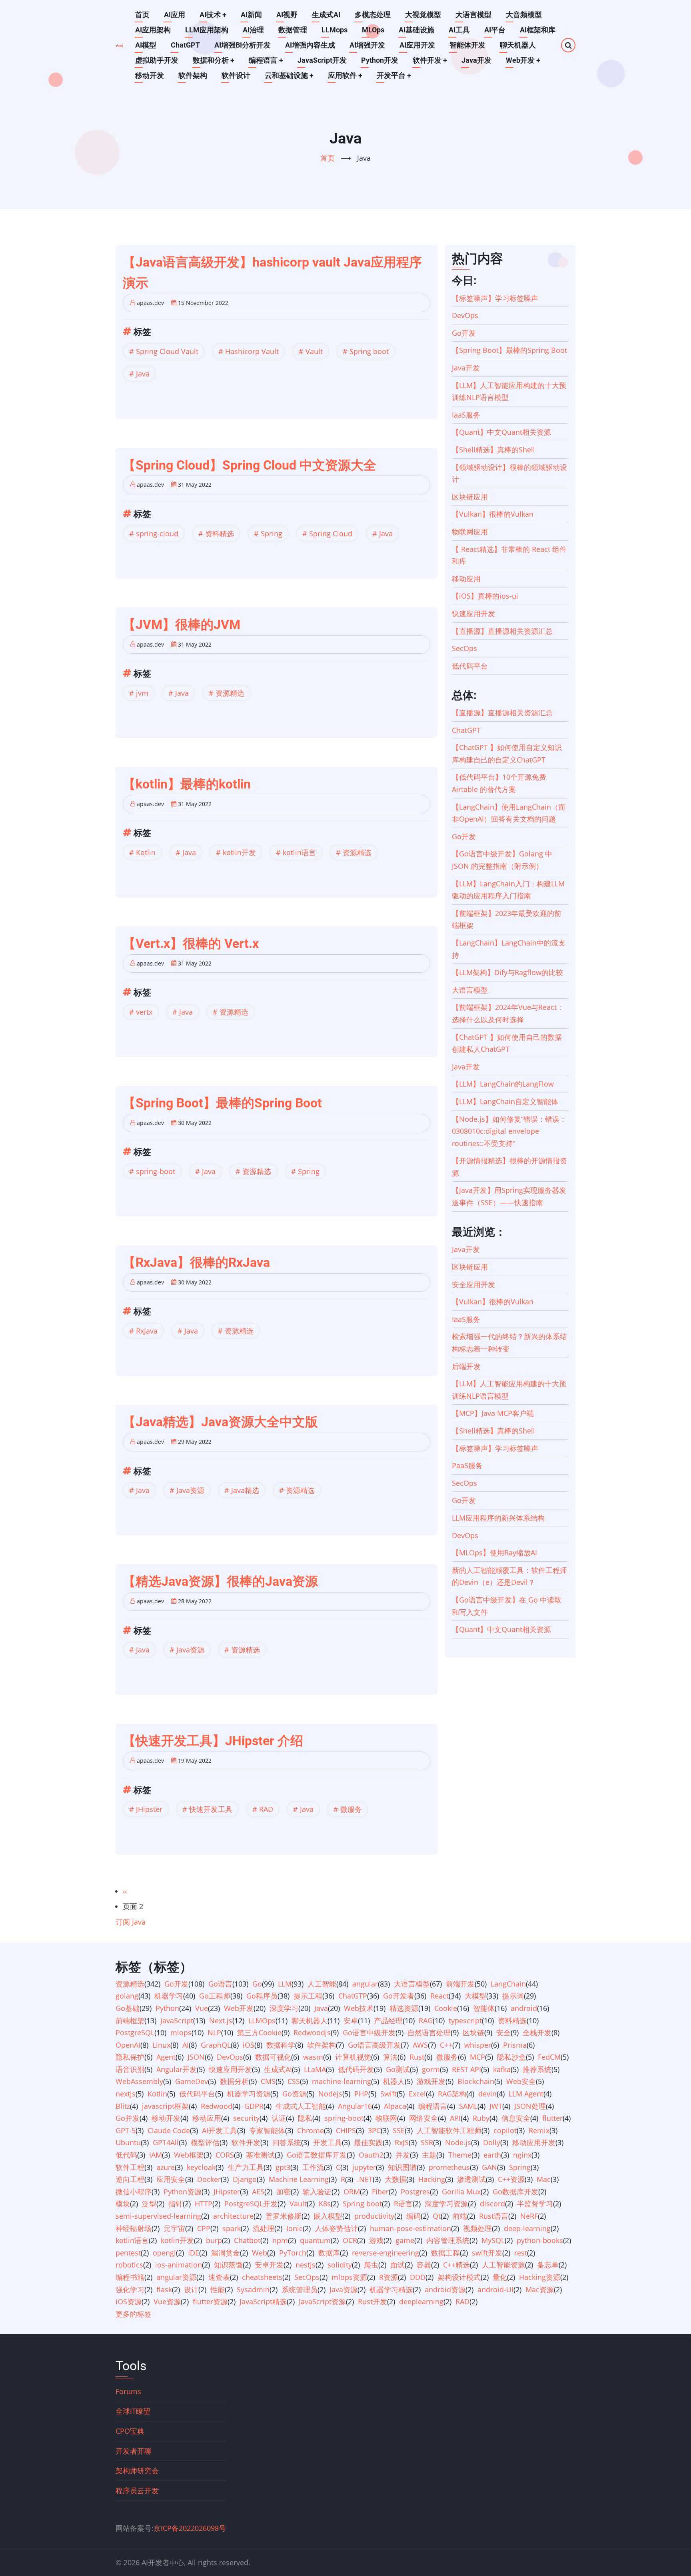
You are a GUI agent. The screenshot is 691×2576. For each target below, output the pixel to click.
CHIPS (346, 2130)
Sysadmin (253, 2289)
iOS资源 (129, 2301)
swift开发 (487, 2253)
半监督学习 (535, 2204)
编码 (413, 2216)
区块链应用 (470, 497)
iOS (249, 2045)
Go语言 (220, 1984)
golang (127, 1996)
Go (257, 1984)
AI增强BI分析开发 (243, 45)
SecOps (464, 648)
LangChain (508, 1984)
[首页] (119, 45)
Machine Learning (299, 2179)
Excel (417, 2094)
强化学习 (130, 2289)
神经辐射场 (134, 2228)
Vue (202, 2008)
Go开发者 (399, 1996)
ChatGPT (185, 45)
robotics (129, 2265)
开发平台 (394, 75)
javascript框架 (165, 2106)
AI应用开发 (417, 45)
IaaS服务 (466, 415)
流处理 (264, 2228)
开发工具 (328, 2142)
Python (167, 2008)
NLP (214, 2033)
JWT (496, 2106)
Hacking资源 (540, 2277)
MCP (477, 2057)
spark (232, 2228)
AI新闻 (251, 15)
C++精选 (456, 2265)
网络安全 (423, 2118)
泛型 (149, 2204)
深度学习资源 (446, 2204)
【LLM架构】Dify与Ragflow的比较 (507, 972)
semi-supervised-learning (158, 2216)
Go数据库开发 (515, 2192)
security (246, 2118)
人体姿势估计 (336, 2228)
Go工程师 (215, 1996)
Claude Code (169, 2130)
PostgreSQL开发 (251, 2204)
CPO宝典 (130, 2431)
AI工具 (459, 30)
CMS (268, 2081)
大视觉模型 (423, 15)
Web (260, 2253)
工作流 (313, 2167)
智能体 (484, 2008)
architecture (233, 2216)
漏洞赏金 (226, 2253)
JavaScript (177, 2021)
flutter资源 (210, 2301)
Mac (544, 2179)
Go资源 (294, 2094)
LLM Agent (526, 2094)
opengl (164, 2253)
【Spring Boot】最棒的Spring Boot (509, 350)
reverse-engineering (385, 2253)
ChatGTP (353, 1996)
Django (245, 2179)
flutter (552, 2118)
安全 (503, 2033)
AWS (420, 2045)
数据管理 (293, 30)
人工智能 (322, 1984)
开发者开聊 (134, 2451)
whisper (478, 2045)
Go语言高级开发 (374, 2045)
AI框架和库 (538, 30)
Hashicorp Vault (252, 351)
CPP (204, 2228)
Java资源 (190, 1490)
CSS (294, 2081)
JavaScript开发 (322, 60)
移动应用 (466, 579)
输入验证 (317, 2192)
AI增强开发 (367, 45)
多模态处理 (373, 15)
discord (492, 2204)
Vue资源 (167, 2301)
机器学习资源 (249, 2094)
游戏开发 (431, 2081)
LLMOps (262, 2021)
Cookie (446, 2008)
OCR (350, 2240)
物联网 (386, 2118)
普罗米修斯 (284, 2216)
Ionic (295, 2228)
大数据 (395, 2179)
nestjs (306, 2265)
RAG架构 (452, 2094)
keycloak (201, 2167)
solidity (340, 2265)
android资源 (445, 2289)
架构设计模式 (459, 2277)
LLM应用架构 (207, 30)
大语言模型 (473, 15)
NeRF (529, 2216)
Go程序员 (262, 1996)
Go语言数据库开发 (317, 2155)
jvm (142, 693)
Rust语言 (494, 2216)
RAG (426, 2021)
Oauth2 (371, 2155)
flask (164, 2289)
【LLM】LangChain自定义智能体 (505, 1101)
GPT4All (166, 2142)
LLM (285, 1984)
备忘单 (548, 2265)
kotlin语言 (299, 852)
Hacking (432, 2179)
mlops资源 (349, 2277)
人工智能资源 (503, 2265)
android (524, 2008)
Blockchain (476, 2081)
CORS (225, 2155)
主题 (429, 2155)
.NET (365, 2179)
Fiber (380, 2192)
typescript (465, 2021)
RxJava (147, 1331)
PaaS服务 (467, 1465)
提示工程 (308, 1996)
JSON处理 (530, 2106)
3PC (374, 2130)
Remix (539, 2130)
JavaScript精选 (263, 2301)
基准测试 (260, 2155)
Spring (272, 534)
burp (214, 2240)
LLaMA (315, 2069)
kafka (502, 2069)
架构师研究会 (137, 2470)
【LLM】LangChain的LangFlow (503, 1084)
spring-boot (156, 1171)
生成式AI (326, 15)
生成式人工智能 (301, 2106)
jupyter (364, 2167)
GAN (489, 2167)
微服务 (351, 1809)
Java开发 (476, 60)
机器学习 (169, 1996)
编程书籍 (130, 2277)
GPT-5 (126, 2130)
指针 (176, 2204)
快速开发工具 (211, 1809)
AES (258, 2192)
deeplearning (421, 2301)
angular (365, 1984)
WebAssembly (139, 2081)
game (405, 2240)
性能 (218, 2289)
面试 (397, 2265)
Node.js (458, 2142)
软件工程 (130, 2167)
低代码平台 (470, 666)
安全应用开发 (473, 1284)
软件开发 (430, 60)
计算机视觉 (353, 2057)
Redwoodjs (312, 2033)
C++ (446, 2045)
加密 (284, 2192)
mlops (181, 2033)
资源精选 (230, 693)
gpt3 (283, 2167)
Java (143, 374)
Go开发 (464, 333)
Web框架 (189, 2155)
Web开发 (523, 60)
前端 (460, 2216)
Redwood (217, 2106)
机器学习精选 (391, 2289)
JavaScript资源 (322, 2301)
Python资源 (183, 2192)
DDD (418, 2277)
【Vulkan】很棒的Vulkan (493, 514)
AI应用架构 (153, 30)
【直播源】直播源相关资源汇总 (502, 631)
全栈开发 (537, 2033)
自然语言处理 (429, 2033)
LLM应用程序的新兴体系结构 (498, 1518)
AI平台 (495, 30)
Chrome (311, 2130)
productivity (374, 2216)
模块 (123, 2204)
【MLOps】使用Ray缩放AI (494, 1553)
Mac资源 (540, 2289)
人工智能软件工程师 (449, 2130)
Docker (209, 2179)
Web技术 (359, 2008)
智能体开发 (467, 45)
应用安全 (171, 2179)
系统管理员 (300, 2289)
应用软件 (345, 75)
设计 (191, 2289)
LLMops (335, 30)
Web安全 (521, 2081)
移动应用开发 (534, 2142)
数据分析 (234, 2081)
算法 (390, 2057)
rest (521, 2253)
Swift (388, 2094)
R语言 (403, 2204)
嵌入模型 (328, 2216)
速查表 (219, 2277)
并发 (403, 2155)
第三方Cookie (259, 2033)
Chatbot (247, 2240)
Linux (161, 2045)
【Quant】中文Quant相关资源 (501, 432)
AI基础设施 (416, 30)
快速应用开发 (473, 613)
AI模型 (146, 45)
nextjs (126, 2094)
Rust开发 (372, 2301)
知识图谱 (402, 2167)
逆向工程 (130, 2179)
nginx (522, 2155)
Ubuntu (128, 2142)
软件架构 (193, 75)
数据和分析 (214, 60)
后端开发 (466, 1366)
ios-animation (179, 2265)
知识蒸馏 (228, 2265)
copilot (505, 2130)
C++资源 (511, 2179)
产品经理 (388, 2021)
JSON (196, 2057)
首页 (142, 15)
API (455, 2118)
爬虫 (371, 2265)
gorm (431, 2069)
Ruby (481, 2118)
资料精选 (220, 534)
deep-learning (527, 2228)
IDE (194, 2253)
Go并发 (128, 2118)
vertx (144, 1012)
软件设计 (236, 75)
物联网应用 (470, 532)
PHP (361, 2094)
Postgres (415, 2192)
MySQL (493, 2240)
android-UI (495, 2289)
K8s (325, 2204)
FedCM (549, 2057)
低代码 (126, 2155)
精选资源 (404, 2008)
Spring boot (369, 351)
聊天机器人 (518, 45)
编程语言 (266, 60)
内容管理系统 (448, 2240)
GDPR (254, 2106)
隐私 (305, 2118)
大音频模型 (524, 15)
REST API (466, 2069)
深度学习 (284, 2008)
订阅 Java (131, 1922)
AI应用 (175, 15)
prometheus (449, 2167)
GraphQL (216, 2045)
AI (186, 2045)
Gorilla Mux (461, 2192)
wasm (313, 2057)
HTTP (204, 2204)
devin (487, 2094)
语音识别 (130, 2069)
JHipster (149, 1809)
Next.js (221, 2021)
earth (492, 2155)
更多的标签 (134, 2314)
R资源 (388, 2277)
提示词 (513, 1996)
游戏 (376, 2240)
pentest (128, 2253)
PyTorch (293, 2253)
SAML (468, 2106)
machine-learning (342, 2081)
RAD (266, 1809)
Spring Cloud (331, 534)
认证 (279, 2118)
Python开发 (380, 60)
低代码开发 (356, 2069)
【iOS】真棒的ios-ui (485, 596)
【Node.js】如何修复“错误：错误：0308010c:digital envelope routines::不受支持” (509, 1131)
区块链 (473, 2033)
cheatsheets (262, 2277)
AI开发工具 (220, 2130)
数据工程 (445, 2253)
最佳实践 (368, 2142)
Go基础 (128, 2008)
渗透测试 (471, 2179)
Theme (460, 2155)
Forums (128, 2391)
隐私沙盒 (511, 2057)
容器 (424, 2265)
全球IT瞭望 (133, 2411)
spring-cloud (157, 534)
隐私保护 (130, 2057)
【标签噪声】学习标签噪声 (495, 298)
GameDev (192, 2081)
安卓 (351, 2021)
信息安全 (516, 2118)
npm (280, 2240)
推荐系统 (537, 2069)
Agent (166, 2057)
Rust (417, 2057)
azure (166, 2167)
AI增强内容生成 (310, 45)
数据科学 (281, 2045)
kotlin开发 (239, 852)
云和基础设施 (289, 75)
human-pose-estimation (410, 2228)
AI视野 (287, 15)
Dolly (492, 2142)
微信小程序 (134, 2192)
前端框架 (130, 2021)
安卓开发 (269, 2265)
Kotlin (146, 852)
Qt (437, 2216)
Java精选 (245, 1490)
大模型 (475, 1996)
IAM (156, 2155)
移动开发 (150, 75)
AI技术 (213, 15)
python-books (540, 2240)
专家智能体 (267, 2130)
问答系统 (287, 2142)
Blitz (123, 2106)
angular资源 (176, 2277)
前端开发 (460, 1984)
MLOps (373, 30)
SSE (399, 2130)
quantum (315, 2240)
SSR (427, 2142)
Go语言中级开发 (369, 2033)
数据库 (329, 2253)
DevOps (465, 315)
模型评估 (205, 2142)
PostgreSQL (135, 2033)
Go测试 (398, 2069)
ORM (352, 2192)
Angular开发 (177, 2069)
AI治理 (253, 30)
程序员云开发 (137, 2490)
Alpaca (395, 2106)
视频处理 (477, 2228)
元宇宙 (174, 2228)
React (439, 1996)
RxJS (402, 2142)
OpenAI (128, 2045)
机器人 (394, 2081)
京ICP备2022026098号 (190, 2528)
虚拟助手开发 (157, 60)
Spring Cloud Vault (167, 351)
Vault (314, 351)
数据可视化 (273, 2057)
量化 (500, 2277)
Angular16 (355, 2106)
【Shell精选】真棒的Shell (493, 450)
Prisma (515, 2045)
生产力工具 (246, 2167)
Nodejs (330, 2094)
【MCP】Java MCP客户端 (493, 1413)
